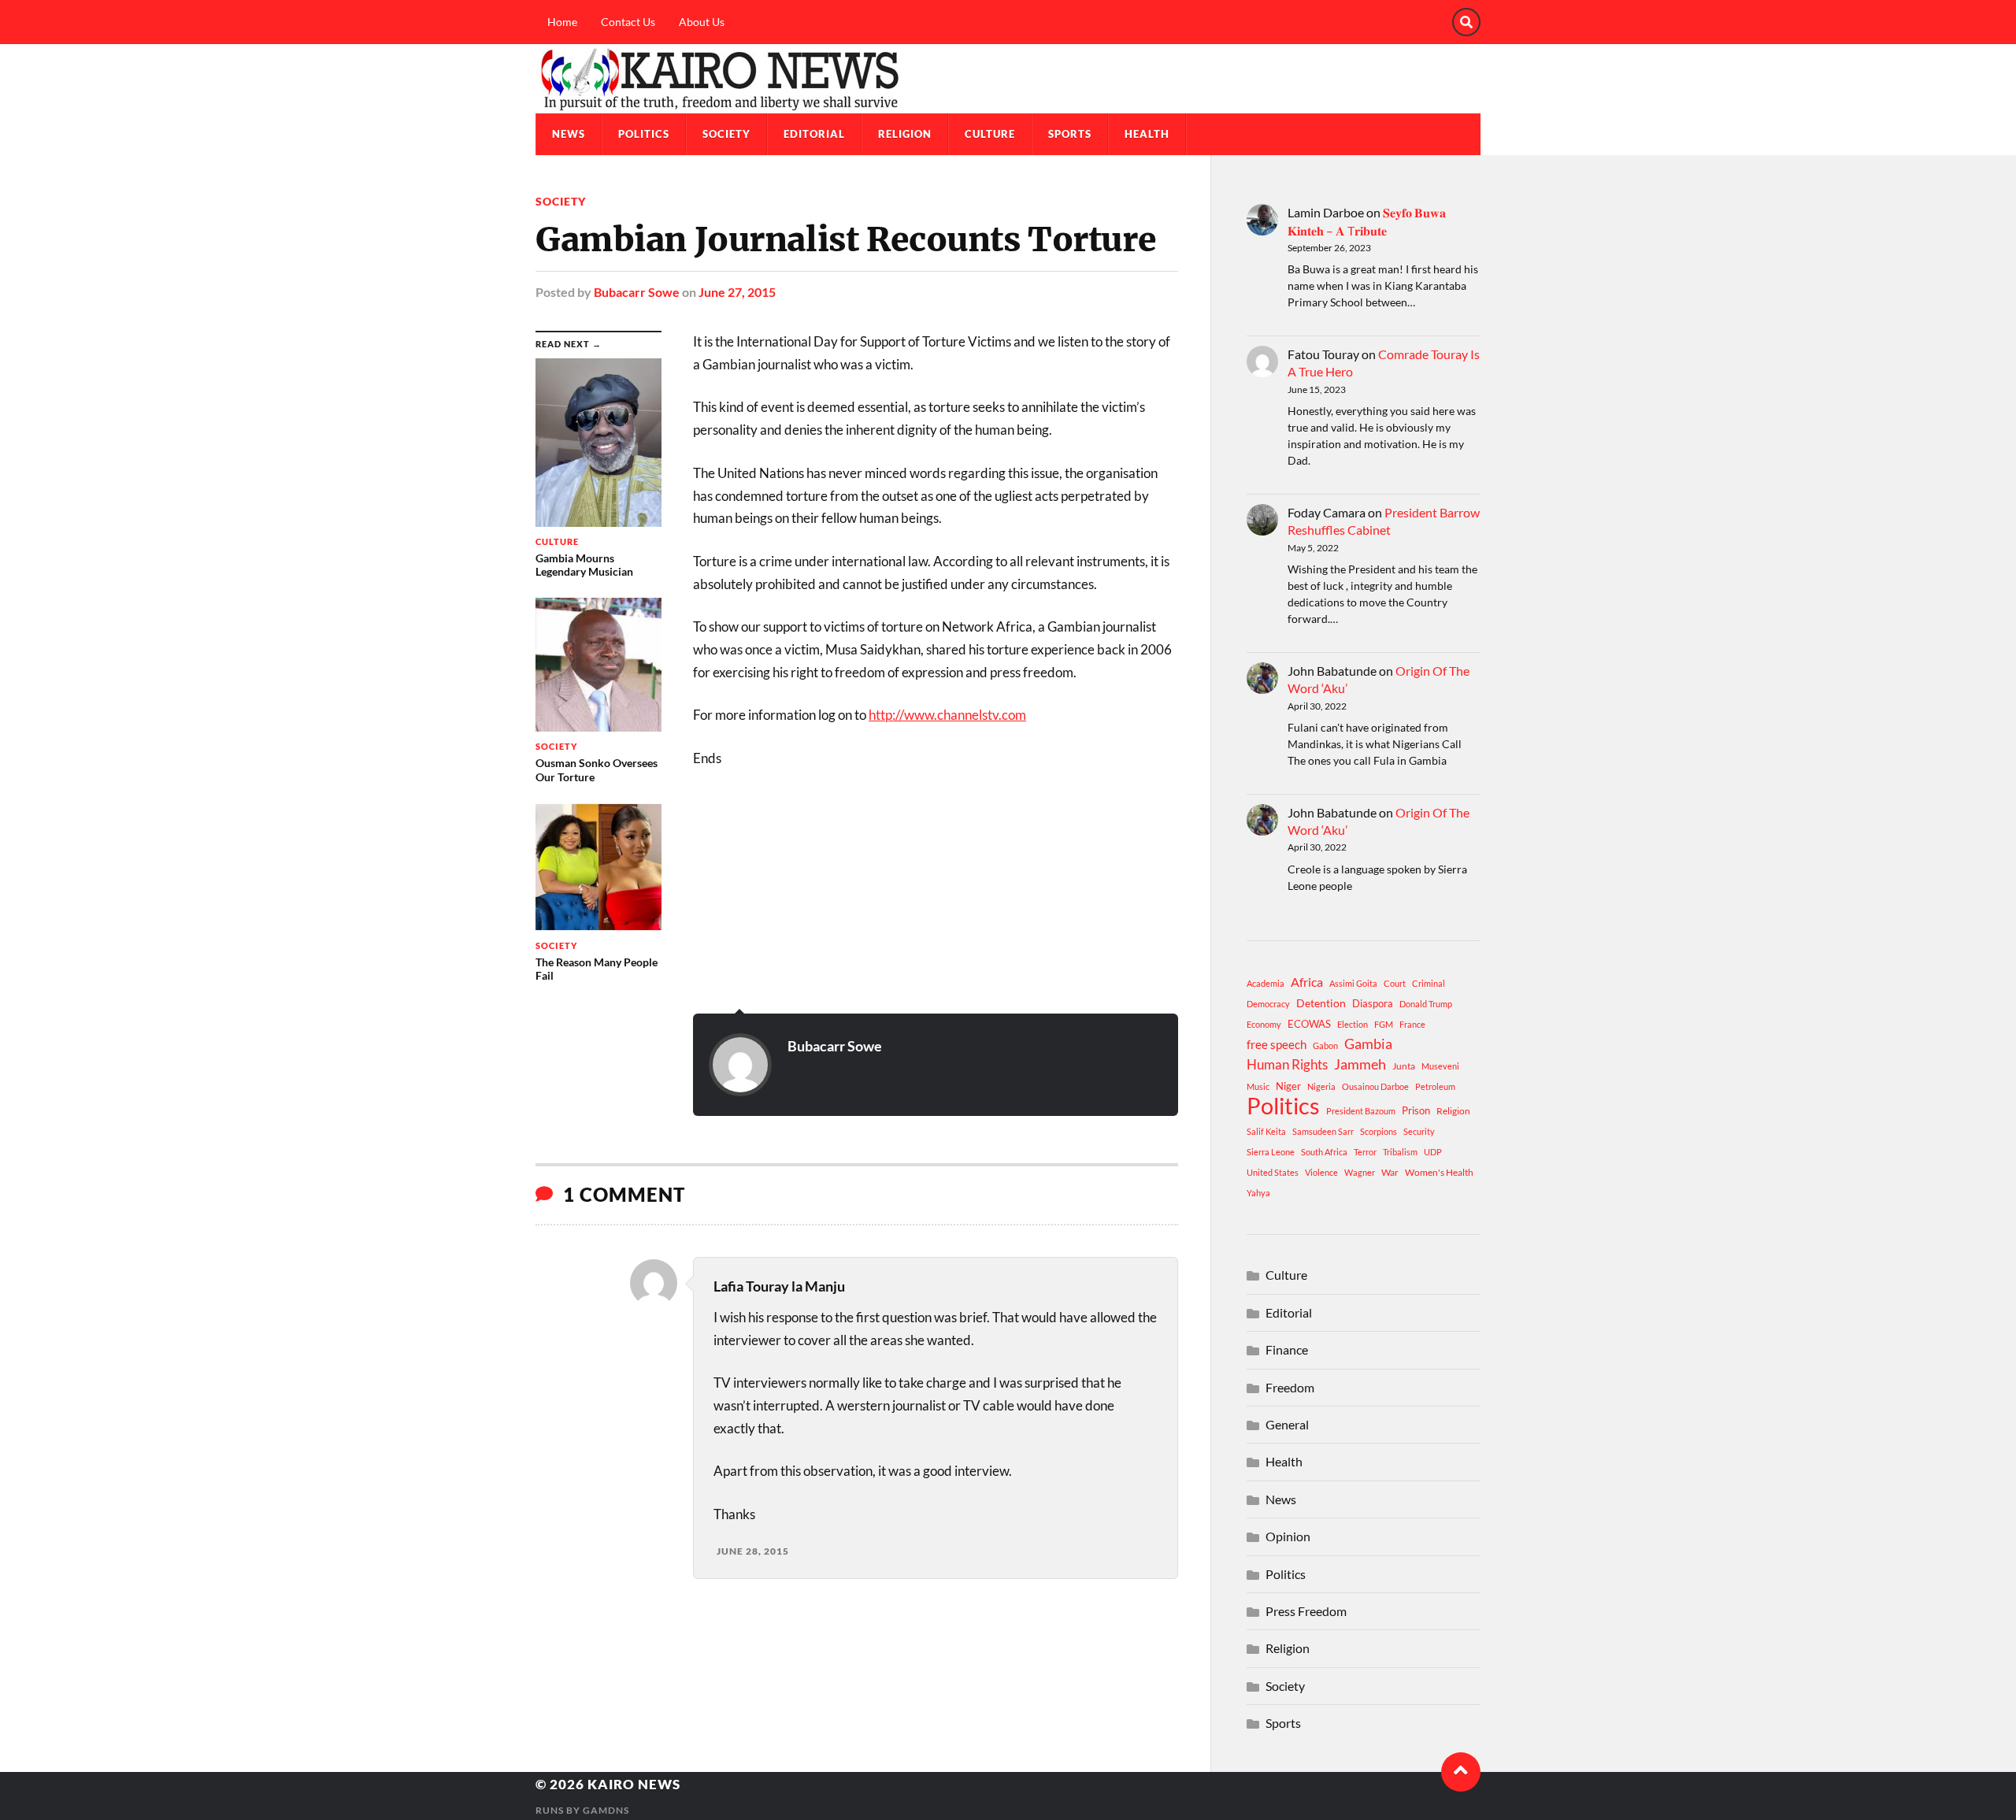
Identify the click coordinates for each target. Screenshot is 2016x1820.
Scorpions (1379, 1131)
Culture (990, 134)
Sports (1070, 134)
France (1412, 1024)
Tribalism (1400, 1152)
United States (1273, 1172)
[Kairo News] (1008, 79)
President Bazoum (1361, 1111)
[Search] (1466, 22)
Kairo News (634, 1784)
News (569, 134)
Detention (1321, 1003)
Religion (905, 134)
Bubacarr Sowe (637, 292)
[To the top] (1461, 1772)
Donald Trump (1426, 1004)
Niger (1288, 1086)
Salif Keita (1266, 1131)
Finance (1287, 1349)
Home (562, 22)
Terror (1365, 1152)
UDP (1433, 1152)
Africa (1307, 982)
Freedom (1290, 1387)
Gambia (1368, 1043)
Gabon (1325, 1045)
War (1390, 1172)
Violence (1321, 1172)
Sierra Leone (1271, 1152)
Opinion (1288, 1536)
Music (1258, 1086)
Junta (1404, 1066)
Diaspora (1373, 1003)
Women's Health (1439, 1172)
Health (1147, 134)
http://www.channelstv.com (947, 715)
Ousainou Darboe (1375, 1086)
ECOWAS (1309, 1024)
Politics (644, 134)
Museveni (1440, 1066)
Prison (1416, 1110)
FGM (1384, 1024)
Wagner (1360, 1172)
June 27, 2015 (737, 292)
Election (1353, 1024)
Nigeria (1321, 1086)
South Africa (1324, 1152)
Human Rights (1287, 1064)
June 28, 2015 (753, 1551)
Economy (1264, 1024)
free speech (1277, 1044)
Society (726, 134)
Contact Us (628, 22)
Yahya (1258, 1193)
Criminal (1429, 983)
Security (1419, 1131)
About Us (702, 22)
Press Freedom (1306, 1611)
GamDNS (606, 1810)
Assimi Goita (1353, 983)
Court (1395, 983)
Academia (1266, 983)
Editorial (814, 134)
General (1287, 1424)
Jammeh (1360, 1064)
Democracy (1268, 1004)
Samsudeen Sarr (1323, 1131)
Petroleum (1435, 1086)
